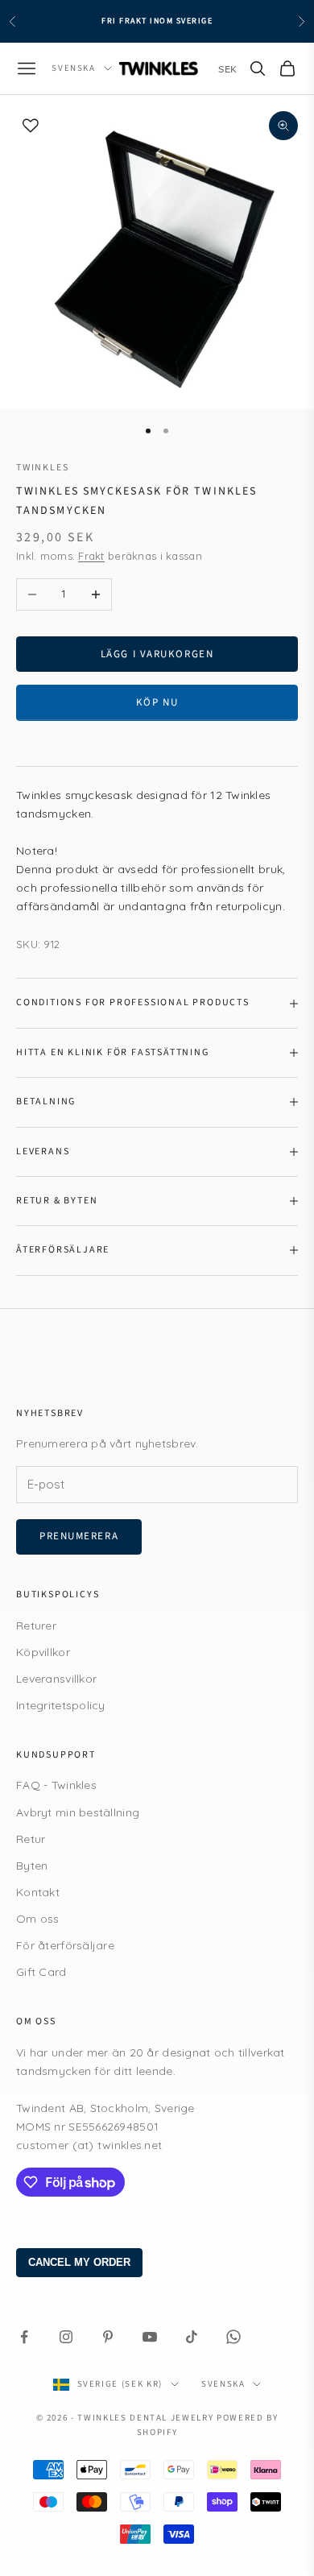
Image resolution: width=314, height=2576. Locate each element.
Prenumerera (79, 1536)
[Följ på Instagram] (66, 2337)
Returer (36, 1626)
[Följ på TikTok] (192, 2337)
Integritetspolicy (61, 1705)
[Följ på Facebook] (24, 2337)
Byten (32, 1866)
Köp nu (157, 702)
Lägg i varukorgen (157, 654)
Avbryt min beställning (78, 1812)
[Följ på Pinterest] (108, 2337)
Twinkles (42, 468)
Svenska (74, 68)
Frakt (91, 556)
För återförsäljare (65, 1945)
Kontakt (38, 1892)
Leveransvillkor (56, 1679)
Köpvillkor (43, 1652)
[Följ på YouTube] (150, 2337)
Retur (31, 1839)
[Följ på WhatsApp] (233, 2337)
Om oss (38, 1919)
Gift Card (41, 1972)
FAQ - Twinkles (56, 1785)
